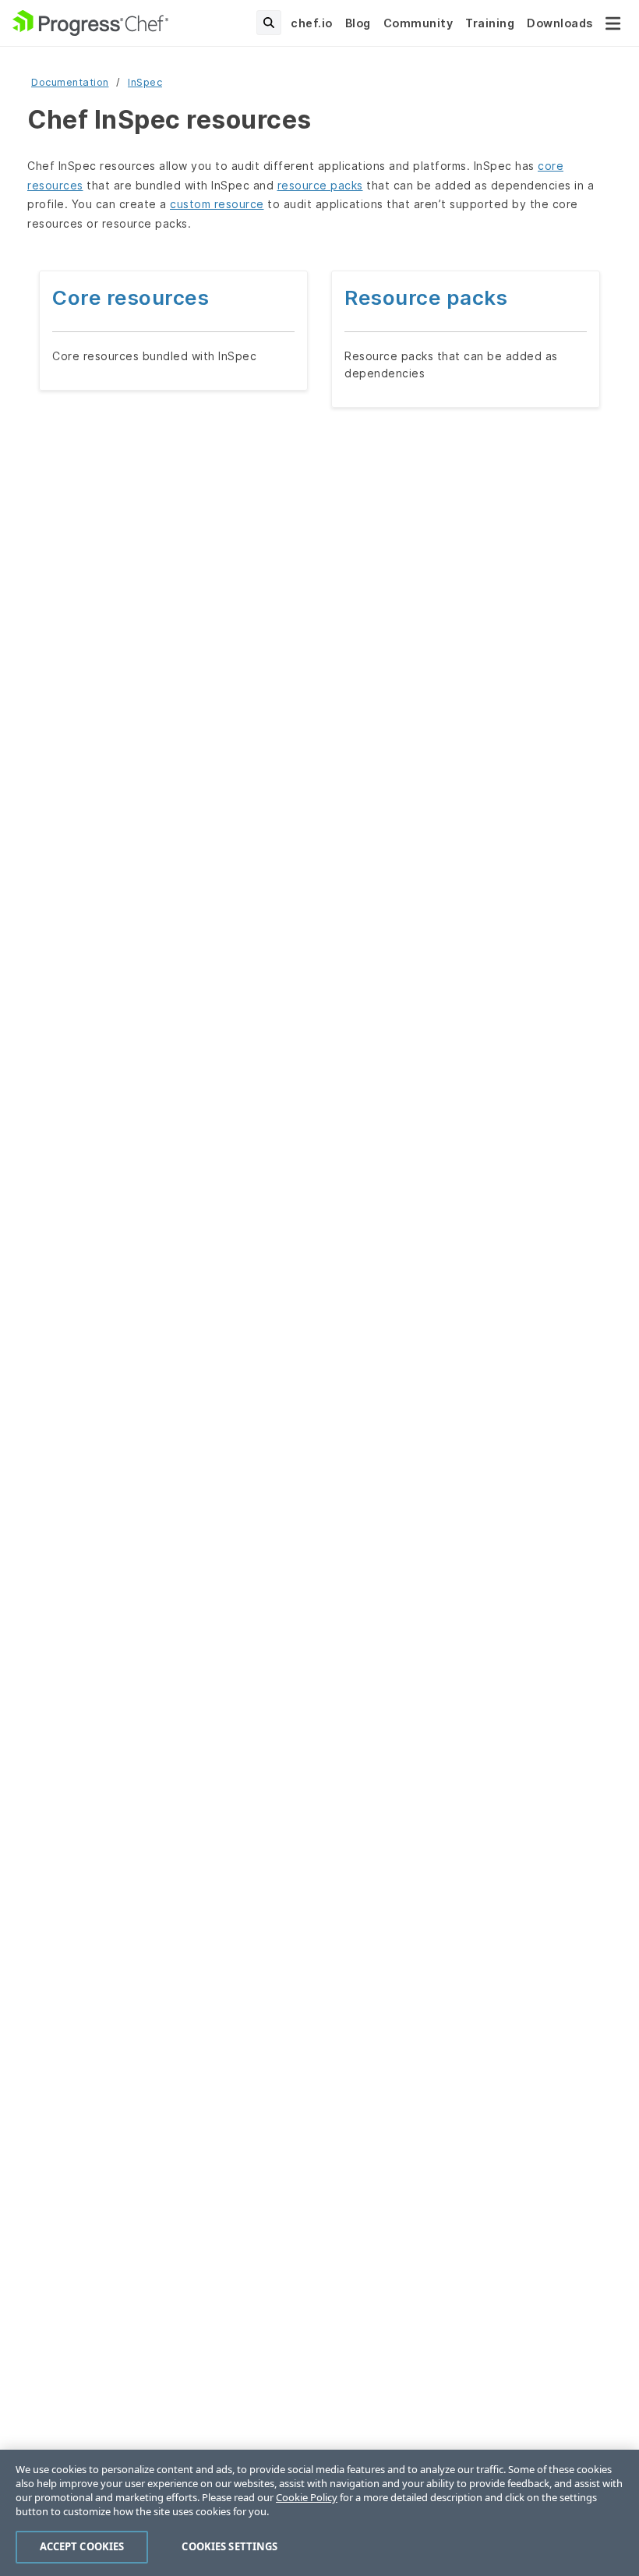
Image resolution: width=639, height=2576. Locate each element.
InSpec (145, 82)
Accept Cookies (82, 2546)
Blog (358, 23)
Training (490, 23)
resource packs (320, 185)
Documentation (70, 82)
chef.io (312, 23)
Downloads (560, 23)
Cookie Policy (307, 2497)
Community (418, 23)
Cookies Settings (229, 2546)
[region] (319, 2513)
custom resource (217, 204)
